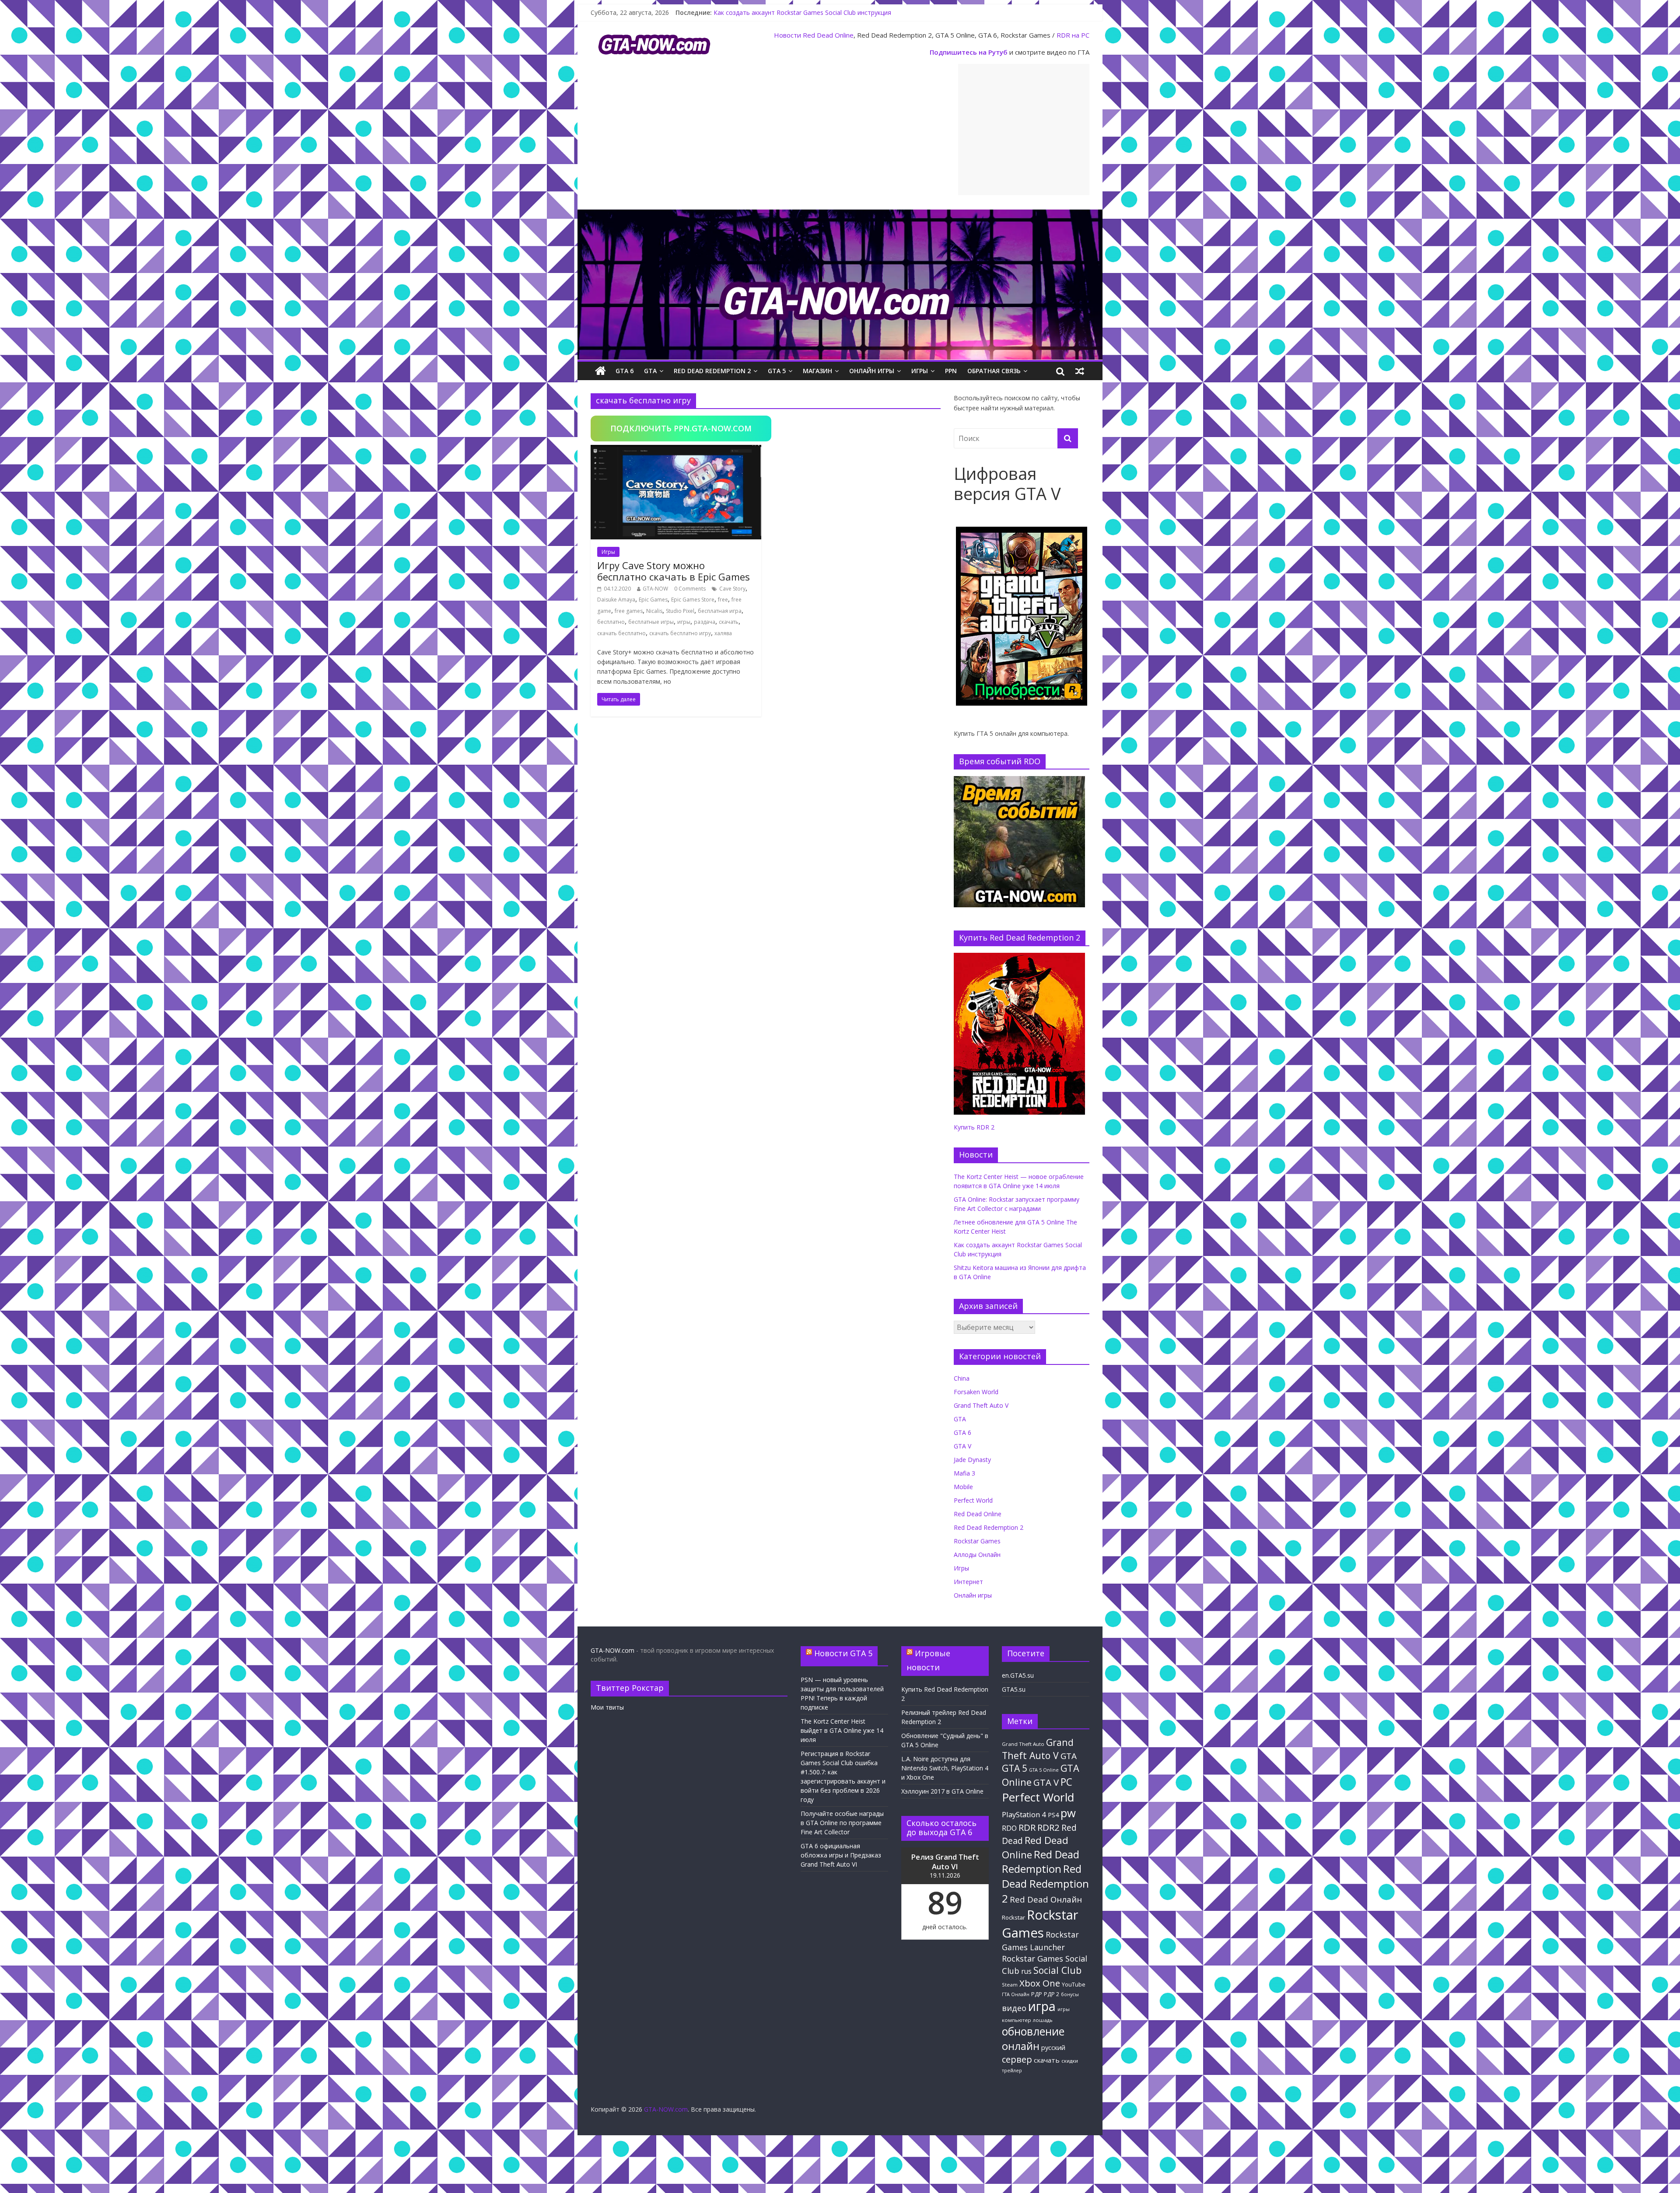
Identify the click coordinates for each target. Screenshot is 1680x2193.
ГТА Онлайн (1016, 1994)
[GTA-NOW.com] (840, 215)
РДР (1037, 1994)
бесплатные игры (651, 622)
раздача (705, 622)
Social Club (1057, 1970)
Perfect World (973, 1500)
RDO (1009, 1828)
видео (1014, 2008)
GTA (650, 371)
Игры (920, 371)
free (723, 600)
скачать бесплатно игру (680, 633)
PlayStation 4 (1024, 1814)
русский (1053, 2047)
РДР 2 (1052, 1994)
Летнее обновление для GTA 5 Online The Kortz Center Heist (802, 12)
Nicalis (654, 611)
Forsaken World (976, 1392)
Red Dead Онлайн (1046, 1899)
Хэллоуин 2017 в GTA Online (942, 1791)
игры (684, 622)
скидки (1070, 2061)
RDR (1027, 1827)
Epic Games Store (693, 600)
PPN (951, 371)
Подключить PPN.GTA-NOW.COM (681, 428)
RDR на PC (1073, 35)
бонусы (1070, 1994)
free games (629, 611)
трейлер (1012, 2071)
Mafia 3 (964, 1473)
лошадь (1043, 2020)
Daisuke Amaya (616, 600)
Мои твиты (607, 1707)
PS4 (1053, 1815)
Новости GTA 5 (843, 1653)
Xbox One (1040, 1983)
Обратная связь (994, 371)
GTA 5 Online (1044, 1770)
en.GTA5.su (1018, 1675)
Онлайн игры (872, 371)
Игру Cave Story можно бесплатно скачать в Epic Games (674, 571)
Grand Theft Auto (1023, 1744)
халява (723, 633)
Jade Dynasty (972, 1460)
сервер (1017, 2059)
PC (1066, 1782)
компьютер (1017, 2020)
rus (1026, 1971)
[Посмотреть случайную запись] (1080, 371)
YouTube (1074, 1985)
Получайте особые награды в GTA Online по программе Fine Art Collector (842, 1823)
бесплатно (611, 622)
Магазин (817, 371)
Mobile (963, 1487)
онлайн (1021, 2046)
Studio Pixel (680, 611)
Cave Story (732, 589)
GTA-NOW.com (612, 1650)
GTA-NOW (655, 589)
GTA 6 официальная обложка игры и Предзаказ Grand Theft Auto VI (841, 1855)
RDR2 (1048, 1827)
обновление (1033, 2031)
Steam (1010, 1985)
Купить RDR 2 (974, 1127)
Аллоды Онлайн (977, 1555)
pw (1068, 1813)
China (962, 1378)
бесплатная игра (720, 611)
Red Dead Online (828, 35)
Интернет (968, 1582)
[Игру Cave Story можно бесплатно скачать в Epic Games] (676, 450)
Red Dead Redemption (1041, 1861)
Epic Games (653, 600)
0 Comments (690, 589)
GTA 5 (777, 371)
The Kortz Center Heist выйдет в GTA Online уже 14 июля (842, 1730)
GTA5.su (1014, 1689)
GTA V (962, 1446)
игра (1042, 2006)
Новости (787, 35)
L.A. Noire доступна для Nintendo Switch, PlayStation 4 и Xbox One (945, 1768)
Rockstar (1013, 1917)
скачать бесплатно (621, 633)
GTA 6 (625, 371)
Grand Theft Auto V (981, 1405)
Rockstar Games (977, 1541)
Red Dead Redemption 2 (712, 371)
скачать (729, 622)
